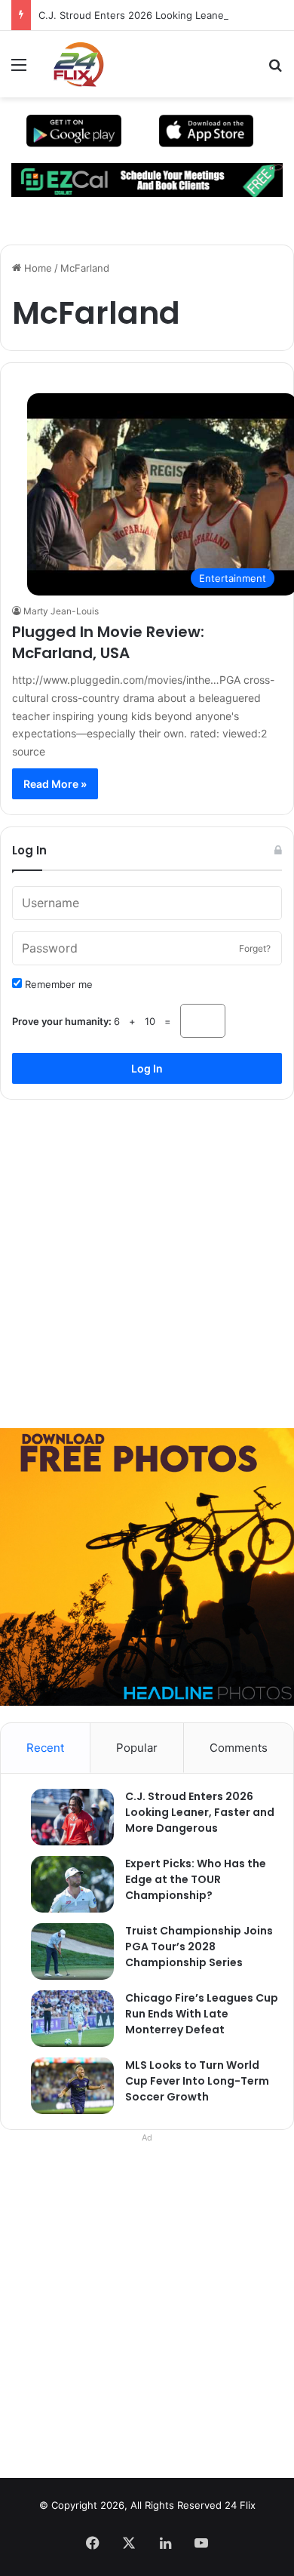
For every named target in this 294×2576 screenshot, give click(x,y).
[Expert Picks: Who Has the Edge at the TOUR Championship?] (65, 1884)
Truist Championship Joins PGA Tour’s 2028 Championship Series (199, 1947)
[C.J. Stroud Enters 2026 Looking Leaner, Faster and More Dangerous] (65, 1817)
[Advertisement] (147, 1258)
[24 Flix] (71, 64)
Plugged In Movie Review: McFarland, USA (108, 642)
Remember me (57, 984)
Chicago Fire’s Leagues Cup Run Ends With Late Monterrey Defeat (202, 2014)
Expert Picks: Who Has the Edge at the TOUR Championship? (196, 1879)
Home (37, 268)
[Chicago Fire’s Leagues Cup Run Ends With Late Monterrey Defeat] (65, 2019)
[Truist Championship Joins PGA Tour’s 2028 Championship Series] (65, 1951)
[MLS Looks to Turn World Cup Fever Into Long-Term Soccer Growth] (65, 2086)
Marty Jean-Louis (61, 611)
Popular (137, 1748)
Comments (239, 1748)
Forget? (255, 948)
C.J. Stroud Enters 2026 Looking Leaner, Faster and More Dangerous (200, 1812)
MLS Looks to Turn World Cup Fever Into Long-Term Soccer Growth (197, 2081)
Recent (45, 1748)
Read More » (55, 784)
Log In (147, 1068)
